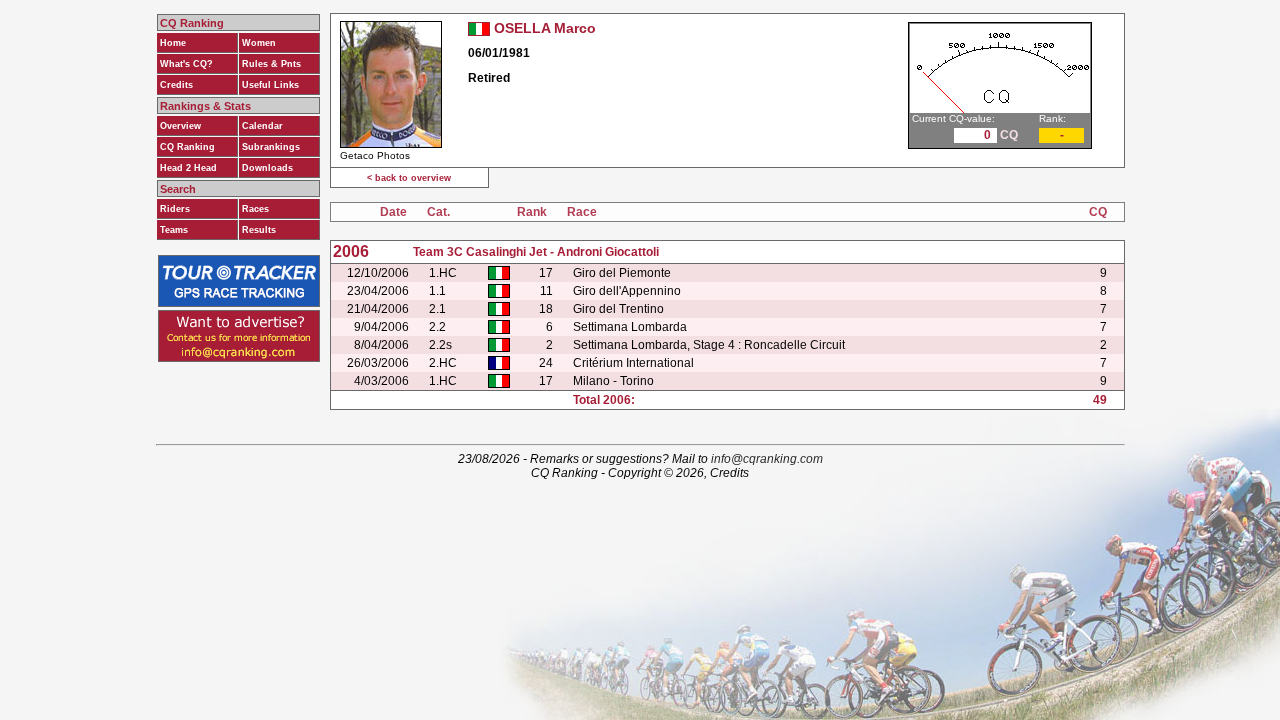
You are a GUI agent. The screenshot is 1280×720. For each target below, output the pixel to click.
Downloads (267, 168)
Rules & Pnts (271, 64)
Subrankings (271, 147)
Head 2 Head (188, 168)
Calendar (262, 126)
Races (255, 209)
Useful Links (270, 85)
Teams (174, 230)
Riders (175, 209)
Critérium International (633, 363)
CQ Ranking (187, 147)
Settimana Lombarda (630, 327)
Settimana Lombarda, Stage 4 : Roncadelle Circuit (709, 345)
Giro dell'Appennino (627, 291)
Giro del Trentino (618, 309)
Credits (176, 85)
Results (259, 230)
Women (259, 43)
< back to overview (409, 178)
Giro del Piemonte (622, 273)
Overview (180, 126)
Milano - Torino (613, 381)
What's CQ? (186, 64)
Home (173, 43)
